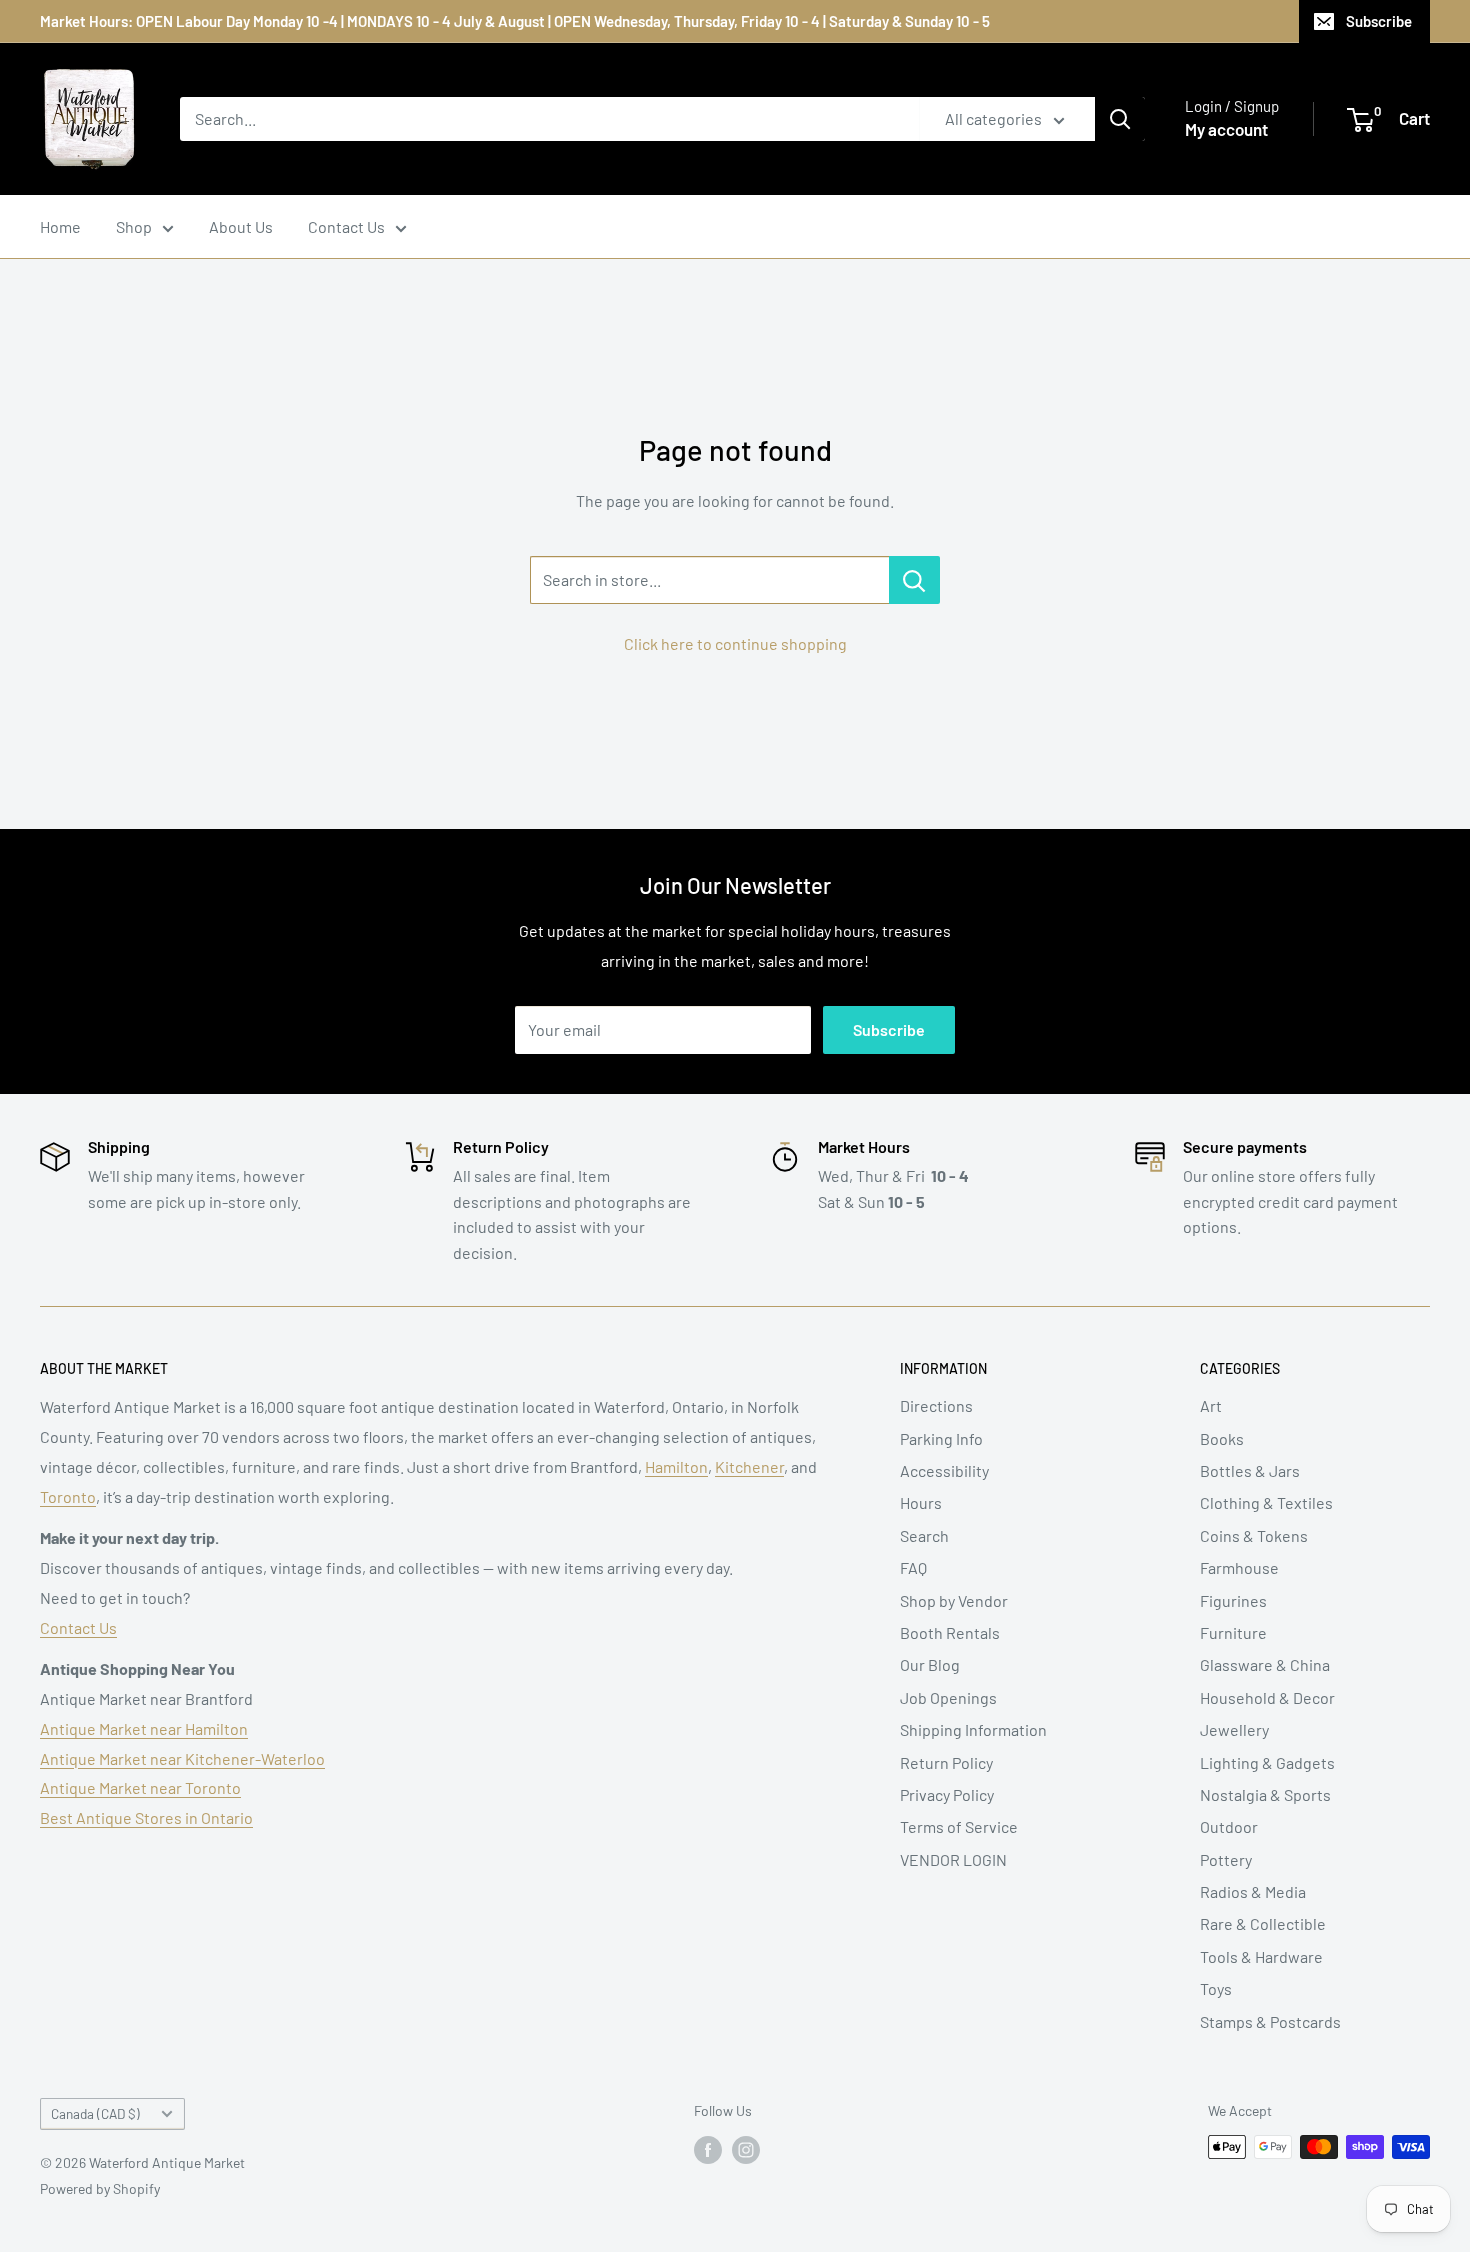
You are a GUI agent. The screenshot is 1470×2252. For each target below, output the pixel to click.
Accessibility (944, 1470)
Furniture (1233, 1632)
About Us (241, 226)
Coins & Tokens (1254, 1535)
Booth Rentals (950, 1632)
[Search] (1120, 119)
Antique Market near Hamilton (144, 1728)
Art (1211, 1405)
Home (60, 226)
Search (924, 1535)
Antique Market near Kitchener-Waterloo (182, 1758)
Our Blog (930, 1664)
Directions (936, 1405)
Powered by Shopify (100, 2188)
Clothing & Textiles (1266, 1502)
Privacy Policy (947, 1794)
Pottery (1226, 1859)
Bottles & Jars (1250, 1470)
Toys (1216, 1988)
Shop (134, 226)
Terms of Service (959, 1826)
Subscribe (1379, 21)
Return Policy (946, 1762)
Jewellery (1234, 1729)
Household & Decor (1267, 1697)
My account (1226, 129)
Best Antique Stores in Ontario (146, 1817)
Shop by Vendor (954, 1600)
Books (1222, 1438)
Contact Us (346, 226)
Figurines (1233, 1600)
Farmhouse (1239, 1567)
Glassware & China (1265, 1664)
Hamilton (676, 1466)
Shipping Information (973, 1729)
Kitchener (749, 1466)
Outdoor (1229, 1826)
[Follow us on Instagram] (746, 2149)
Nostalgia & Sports (1265, 1794)
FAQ (913, 1567)
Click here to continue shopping (735, 643)
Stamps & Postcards (1270, 2021)
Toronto (68, 1496)
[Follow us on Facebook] (708, 2149)
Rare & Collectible (1263, 1923)
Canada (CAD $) (95, 2113)
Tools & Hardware (1261, 1956)
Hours (921, 1502)
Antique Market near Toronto (140, 1787)
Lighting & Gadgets (1267, 1762)
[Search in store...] (914, 580)
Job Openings (948, 1697)
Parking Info (941, 1438)
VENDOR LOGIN (953, 1859)
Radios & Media (1253, 1891)
